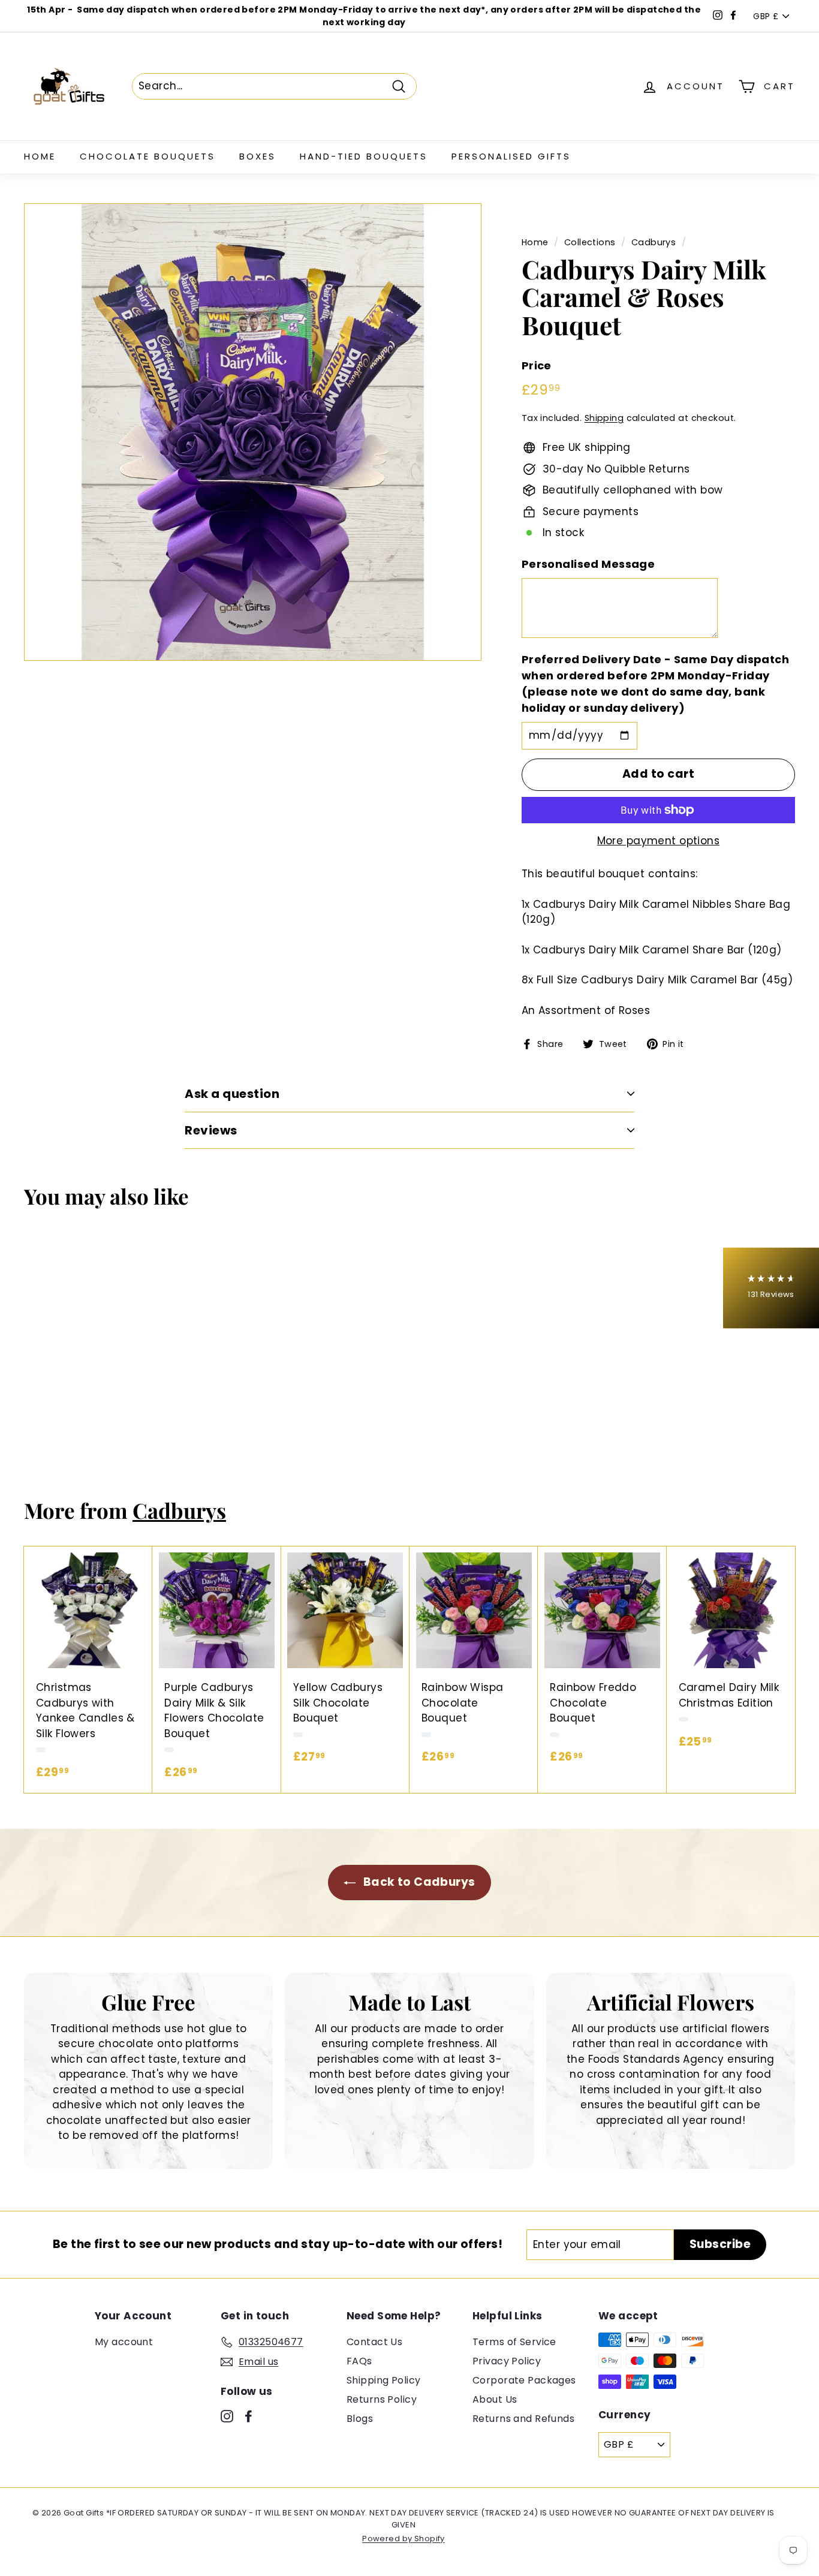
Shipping (604, 418)
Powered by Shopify (404, 2539)
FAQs (359, 2361)
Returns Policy (382, 2399)
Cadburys (654, 242)
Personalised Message (588, 564)
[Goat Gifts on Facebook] (249, 2416)
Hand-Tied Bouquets (364, 156)
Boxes (258, 156)
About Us (495, 2399)
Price (537, 365)
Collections (590, 242)
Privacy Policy (507, 2361)
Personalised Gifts (511, 156)
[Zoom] (253, 432)
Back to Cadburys (418, 1882)
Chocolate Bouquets (147, 156)
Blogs (360, 2419)
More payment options (659, 841)
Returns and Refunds (523, 2419)
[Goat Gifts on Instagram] (227, 2416)
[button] (771, 1288)
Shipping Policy (383, 2380)
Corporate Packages (524, 2380)
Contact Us (374, 2342)
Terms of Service (514, 2342)
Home (40, 156)
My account (124, 2342)
